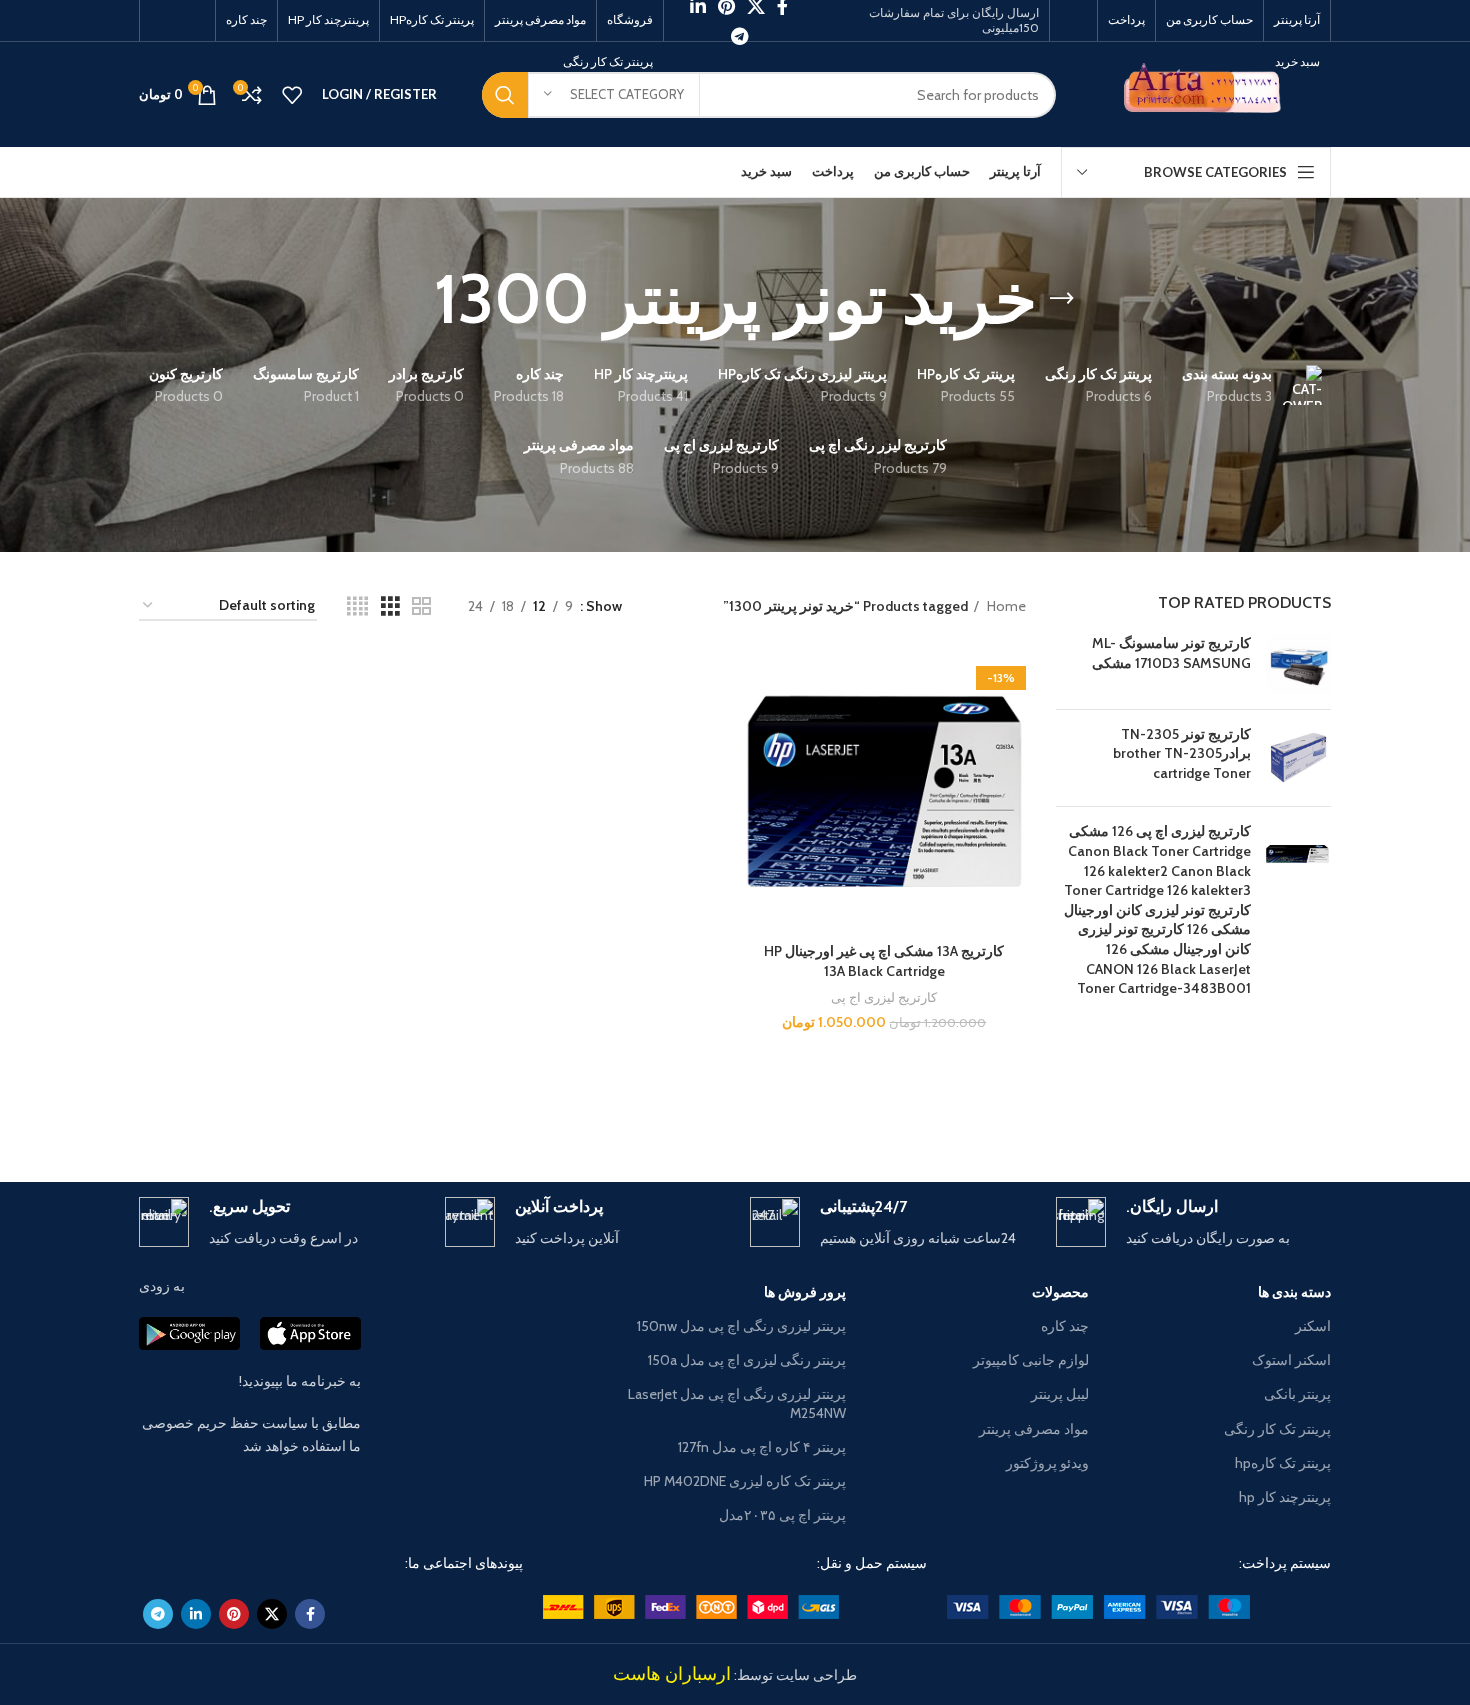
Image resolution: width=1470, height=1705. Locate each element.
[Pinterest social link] (234, 1614)
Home (1005, 606)
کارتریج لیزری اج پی (884, 997)
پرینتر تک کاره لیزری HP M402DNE (745, 1481)
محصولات (1060, 1292)
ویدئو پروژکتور (1047, 1463)
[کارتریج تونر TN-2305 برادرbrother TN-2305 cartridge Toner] (1298, 758)
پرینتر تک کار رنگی (1277, 1429)
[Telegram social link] (739, 36)
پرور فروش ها (805, 1292)
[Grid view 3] (390, 606)
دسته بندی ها (1294, 1292)
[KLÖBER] (735, 1112)
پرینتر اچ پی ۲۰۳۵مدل (782, 1515)
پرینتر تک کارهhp (1283, 1463)
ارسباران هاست (672, 1674)
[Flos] (224, 1112)
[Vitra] (1246, 1112)
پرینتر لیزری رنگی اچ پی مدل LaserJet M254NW (737, 1403)
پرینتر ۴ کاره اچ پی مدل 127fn (762, 1447)
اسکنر (1313, 1326)
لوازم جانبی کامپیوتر (1030, 1360)
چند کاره (1064, 1326)
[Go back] (1062, 299)
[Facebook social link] (310, 1614)
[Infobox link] (1194, 1223)
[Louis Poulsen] (905, 1112)
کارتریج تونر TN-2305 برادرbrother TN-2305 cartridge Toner (1182, 753)
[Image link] (1098, 1606)
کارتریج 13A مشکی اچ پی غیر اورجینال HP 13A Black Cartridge (884, 961)
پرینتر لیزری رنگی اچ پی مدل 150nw (741, 1326)
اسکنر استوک (1291, 1360)
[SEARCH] (505, 95)
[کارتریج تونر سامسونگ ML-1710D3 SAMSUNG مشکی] (1298, 663)
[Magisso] (1075, 1112)
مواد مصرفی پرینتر (1033, 1429)
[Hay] (394, 1112)
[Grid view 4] (357, 606)
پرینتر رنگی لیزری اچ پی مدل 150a (747, 1360)
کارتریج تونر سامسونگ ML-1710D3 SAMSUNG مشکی (1171, 653)
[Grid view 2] (421, 606)
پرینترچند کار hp (1285, 1497)
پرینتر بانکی (1297, 1394)
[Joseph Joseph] (565, 1112)
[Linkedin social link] (196, 1614)
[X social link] (272, 1614)
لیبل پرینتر (1059, 1394)
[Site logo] (1208, 93)
